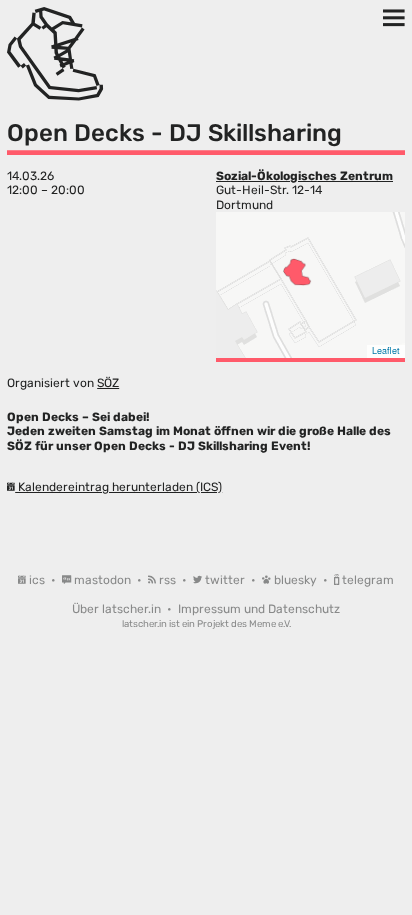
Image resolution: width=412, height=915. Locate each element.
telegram (366, 580)
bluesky (295, 580)
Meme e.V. (270, 623)
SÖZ (108, 383)
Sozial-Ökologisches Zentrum (304, 176)
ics (37, 580)
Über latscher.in (118, 609)
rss (167, 580)
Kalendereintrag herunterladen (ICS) (118, 487)
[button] (297, 272)
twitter (225, 580)
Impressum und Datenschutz (259, 609)
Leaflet (386, 350)
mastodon (102, 580)
